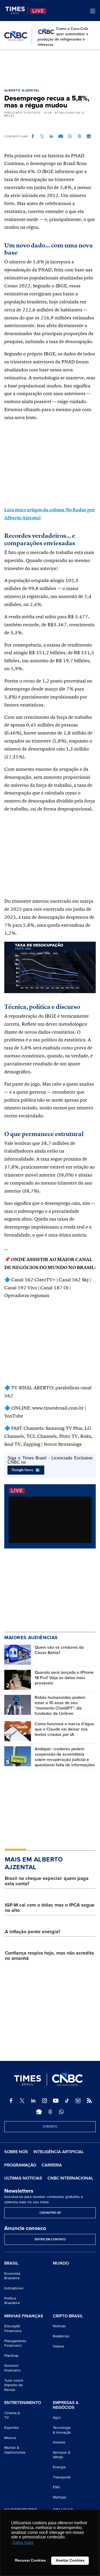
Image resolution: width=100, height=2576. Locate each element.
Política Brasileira (12, 2301)
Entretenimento (23, 2403)
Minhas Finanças (24, 2316)
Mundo (61, 2263)
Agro (57, 2417)
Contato (50, 2127)
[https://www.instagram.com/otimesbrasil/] (45, 2101)
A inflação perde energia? (33, 1932)
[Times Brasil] (17, 10)
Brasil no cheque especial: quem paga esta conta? (47, 1881)
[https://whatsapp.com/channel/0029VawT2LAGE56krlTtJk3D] (61, 2112)
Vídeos (59, 2346)
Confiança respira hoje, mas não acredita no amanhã (49, 1956)
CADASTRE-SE (50, 2213)
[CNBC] (16, 36)
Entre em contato (50, 2239)
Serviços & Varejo (62, 2455)
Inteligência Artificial (59, 2152)
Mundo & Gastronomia (15, 2450)
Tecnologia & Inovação (62, 2430)
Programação (20, 2165)
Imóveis (59, 2442)
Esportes (12, 2428)
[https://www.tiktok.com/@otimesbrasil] (67, 2101)
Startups (60, 2497)
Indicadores (14, 2288)
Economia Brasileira (12, 2276)
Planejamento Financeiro (15, 2343)
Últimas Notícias (23, 2178)
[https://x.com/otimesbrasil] (22, 2101)
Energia (59, 2467)
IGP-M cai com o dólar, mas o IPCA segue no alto (50, 1908)
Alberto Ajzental (22, 91)
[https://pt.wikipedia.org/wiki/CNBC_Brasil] (78, 2101)
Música (10, 2438)
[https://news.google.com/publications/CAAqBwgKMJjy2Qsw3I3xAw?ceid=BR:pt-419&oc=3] (39, 2112)
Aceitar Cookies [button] (70, 2560)
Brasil (11, 2264)
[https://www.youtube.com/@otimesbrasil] (56, 2101)
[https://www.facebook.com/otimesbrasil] (11, 2101)
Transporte (62, 2477)
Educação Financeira (13, 2328)
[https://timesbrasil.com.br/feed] (89, 2101)
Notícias (59, 2326)
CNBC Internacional (70, 2178)
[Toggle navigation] (93, 11)
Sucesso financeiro (12, 2368)
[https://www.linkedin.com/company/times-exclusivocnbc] (33, 2101)
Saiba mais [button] (23, 2543)
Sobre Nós (16, 2152)
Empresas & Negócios (66, 2405)
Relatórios (61, 2336)
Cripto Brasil (68, 2316)
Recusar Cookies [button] (30, 2560)
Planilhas (11, 2356)
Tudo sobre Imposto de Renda (14, 2385)
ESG (56, 2487)
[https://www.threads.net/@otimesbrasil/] (50, 2112)
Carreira (52, 2165)
